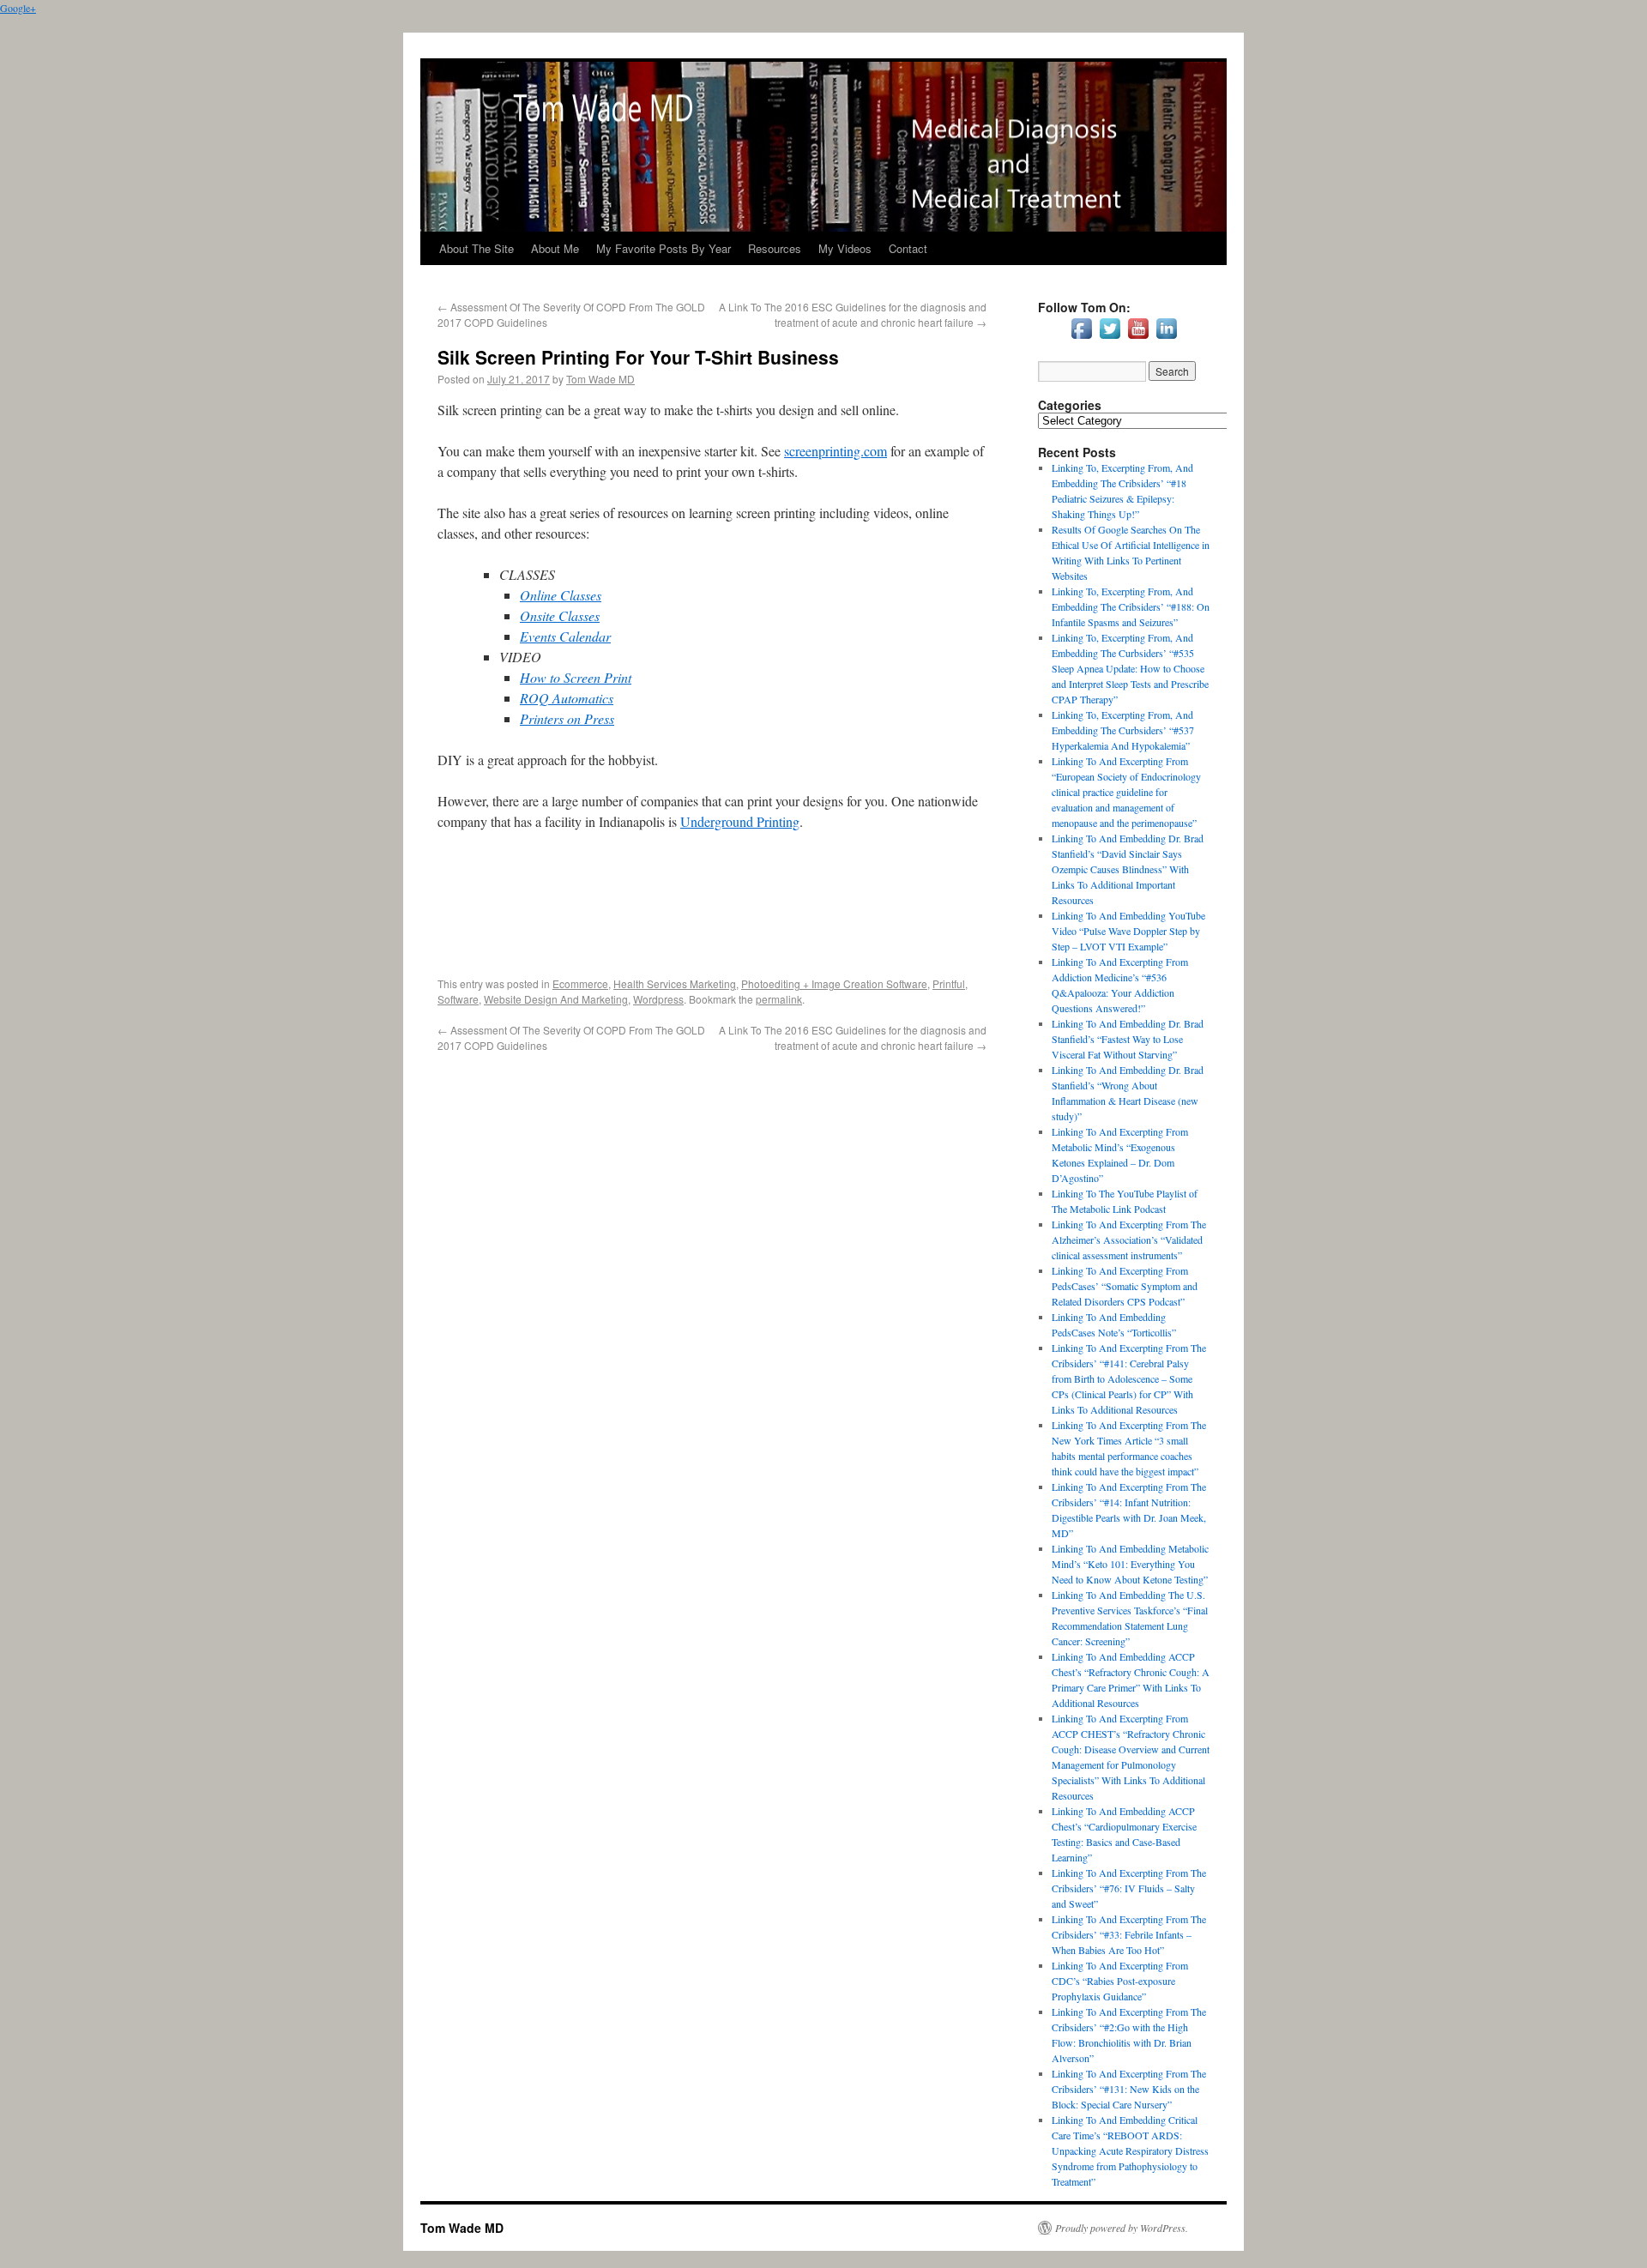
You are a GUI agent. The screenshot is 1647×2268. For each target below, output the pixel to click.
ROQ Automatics (567, 698)
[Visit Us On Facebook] (1081, 338)
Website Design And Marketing (556, 999)
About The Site (477, 248)
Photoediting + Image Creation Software (834, 983)
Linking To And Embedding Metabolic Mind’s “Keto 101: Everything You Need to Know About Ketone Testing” (1130, 1564)
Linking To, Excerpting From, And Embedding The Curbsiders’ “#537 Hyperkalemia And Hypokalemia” (1123, 730)
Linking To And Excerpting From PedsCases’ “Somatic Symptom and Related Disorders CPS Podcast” (1125, 1286)
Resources (775, 248)
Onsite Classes (560, 615)
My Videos (845, 248)
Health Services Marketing (675, 983)
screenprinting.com (836, 451)
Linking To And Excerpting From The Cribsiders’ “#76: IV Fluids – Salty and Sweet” (1129, 1888)
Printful (949, 983)
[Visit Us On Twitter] (1110, 338)
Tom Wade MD (600, 379)
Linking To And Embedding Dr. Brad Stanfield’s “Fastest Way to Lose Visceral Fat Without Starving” (1128, 1039)
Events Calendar (565, 636)
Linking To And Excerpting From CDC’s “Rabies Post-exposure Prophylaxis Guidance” (1120, 1981)
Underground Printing (740, 821)
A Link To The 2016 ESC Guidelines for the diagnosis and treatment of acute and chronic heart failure (853, 314)
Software (458, 999)
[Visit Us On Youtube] (1138, 338)
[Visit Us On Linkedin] (1166, 338)
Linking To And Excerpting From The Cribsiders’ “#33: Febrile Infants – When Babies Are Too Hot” (1129, 1934)
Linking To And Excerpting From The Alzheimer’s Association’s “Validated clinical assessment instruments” (1129, 1240)
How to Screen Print (576, 677)
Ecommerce (580, 983)
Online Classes (561, 595)
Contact (908, 248)
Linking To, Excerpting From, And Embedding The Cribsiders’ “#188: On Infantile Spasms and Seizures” (1131, 606)
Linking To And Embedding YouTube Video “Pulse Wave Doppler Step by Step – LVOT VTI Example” (1128, 931)
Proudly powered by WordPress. (1122, 2228)
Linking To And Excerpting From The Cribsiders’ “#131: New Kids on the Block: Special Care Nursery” (1129, 2089)
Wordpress (658, 999)
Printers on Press (567, 718)
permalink (779, 999)
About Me (555, 248)
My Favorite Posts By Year (664, 248)
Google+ (18, 8)
